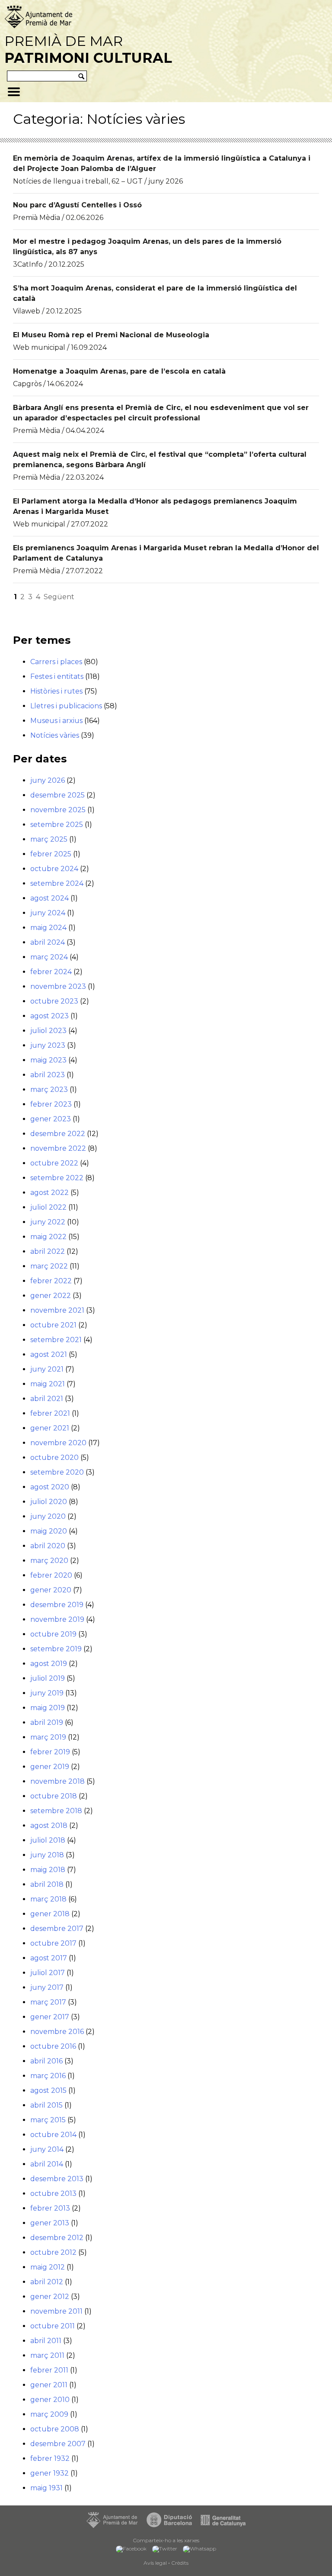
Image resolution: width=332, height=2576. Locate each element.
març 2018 (48, 1899)
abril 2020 (48, 1546)
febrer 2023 (51, 1104)
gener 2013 (50, 2223)
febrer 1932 (50, 2458)
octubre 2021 (53, 1325)
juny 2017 (47, 1987)
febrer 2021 (50, 1413)
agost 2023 (49, 1016)
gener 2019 (50, 1767)
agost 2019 (49, 1664)
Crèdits (180, 2563)
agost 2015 (48, 2090)
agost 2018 (49, 1825)
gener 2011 (49, 2385)
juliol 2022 (48, 1207)
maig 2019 (48, 1708)
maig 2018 (48, 1870)
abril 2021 (47, 1399)
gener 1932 (49, 2473)
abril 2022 (48, 1251)
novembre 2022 (58, 1148)
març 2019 (48, 1737)
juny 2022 (48, 1222)
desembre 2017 (57, 1929)
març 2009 (49, 2414)
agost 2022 (49, 1193)
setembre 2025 (57, 825)
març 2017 (48, 2002)
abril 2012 (47, 2282)
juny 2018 (47, 1855)
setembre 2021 (56, 1340)
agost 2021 (49, 1354)
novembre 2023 (58, 986)
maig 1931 (46, 2488)
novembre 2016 (57, 2032)
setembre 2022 (57, 1178)
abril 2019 (47, 1722)
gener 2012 (50, 2297)
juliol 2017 (48, 1973)
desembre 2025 (57, 795)
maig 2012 (48, 2267)
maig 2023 (48, 1060)
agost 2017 (49, 1958)
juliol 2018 (48, 1840)
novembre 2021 (57, 1310)
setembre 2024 (57, 883)
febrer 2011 (49, 2370)
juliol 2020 (49, 1502)
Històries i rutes (56, 691)
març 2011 (47, 2355)
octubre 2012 (53, 2252)
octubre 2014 (53, 2135)
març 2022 (49, 1266)
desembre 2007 (58, 2444)
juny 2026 (48, 780)
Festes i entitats (57, 676)
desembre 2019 (57, 1605)
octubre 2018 (54, 1796)
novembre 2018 (57, 1781)
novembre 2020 (58, 1443)
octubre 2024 (54, 869)
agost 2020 (50, 1487)
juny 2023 (48, 1045)
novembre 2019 (57, 1619)
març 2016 (48, 2076)
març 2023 (49, 1089)
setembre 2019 (56, 1649)
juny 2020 (48, 1516)
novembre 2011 (56, 2311)
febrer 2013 (50, 2208)
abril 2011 (46, 2341)
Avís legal (155, 2563)
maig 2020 (49, 1531)
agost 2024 (49, 898)
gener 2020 (51, 1590)
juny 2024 (48, 913)
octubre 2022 (54, 1163)
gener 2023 (51, 1119)
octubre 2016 (53, 2046)
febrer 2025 (51, 854)
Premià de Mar (88, 49)
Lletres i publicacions (66, 706)
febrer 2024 (51, 972)
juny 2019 (47, 1693)
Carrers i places (56, 662)
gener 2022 (51, 1296)
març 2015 (48, 2120)
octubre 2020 (54, 1457)
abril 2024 (48, 942)
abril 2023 (48, 1075)
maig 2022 (48, 1237)
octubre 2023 (54, 1001)
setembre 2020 (57, 1472)
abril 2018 (47, 1884)
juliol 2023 (48, 1031)
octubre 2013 (53, 2193)
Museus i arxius (56, 721)
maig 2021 (48, 1384)
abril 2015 (46, 2105)
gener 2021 (50, 1428)
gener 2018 (50, 1914)
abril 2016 (46, 2061)
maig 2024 (48, 928)
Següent (59, 597)
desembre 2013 (57, 2179)
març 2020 (49, 1561)
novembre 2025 (58, 810)
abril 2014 (47, 2164)
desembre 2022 (58, 1134)
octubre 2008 (55, 2429)
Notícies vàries (55, 735)
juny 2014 (47, 2149)
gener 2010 (50, 2400)
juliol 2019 (48, 1678)
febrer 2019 (50, 1752)
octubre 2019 (53, 1634)
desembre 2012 (57, 2238)
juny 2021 (47, 1369)
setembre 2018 (56, 1811)
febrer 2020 (51, 1575)
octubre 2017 (53, 1943)
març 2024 (49, 957)
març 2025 (49, 839)
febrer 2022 (51, 1281)
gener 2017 (50, 2017)
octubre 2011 (53, 2326)
